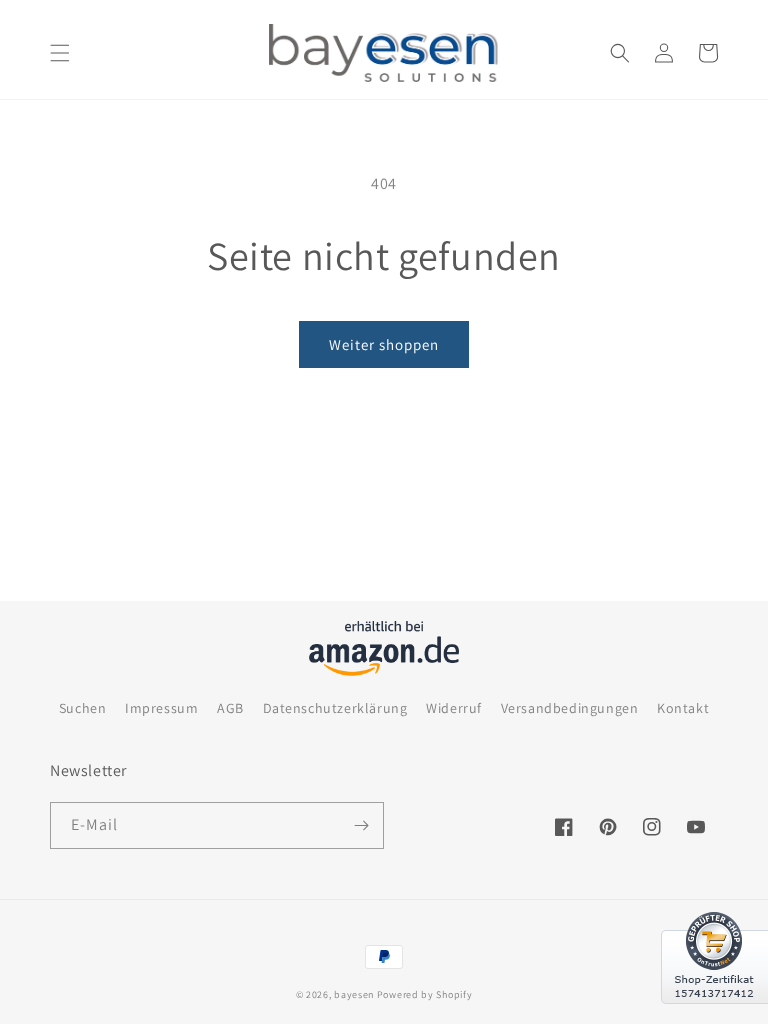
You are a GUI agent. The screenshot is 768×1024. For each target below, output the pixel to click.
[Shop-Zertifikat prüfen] (714, 1016)
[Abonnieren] (361, 825)
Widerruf (454, 708)
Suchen (83, 708)
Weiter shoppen (384, 344)
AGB (230, 708)
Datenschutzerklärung (335, 708)
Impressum (161, 708)
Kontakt (683, 708)
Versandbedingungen (570, 708)
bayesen (354, 994)
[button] (60, 53)
